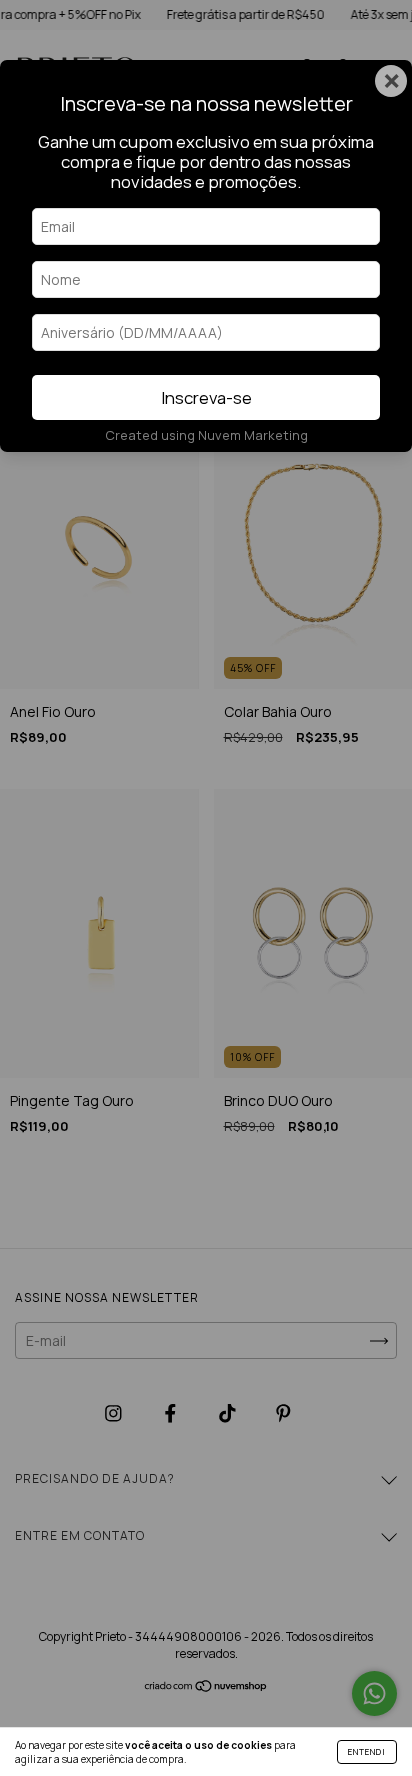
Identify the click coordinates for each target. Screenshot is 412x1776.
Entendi (367, 1751)
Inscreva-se (206, 397)
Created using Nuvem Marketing (206, 435)
